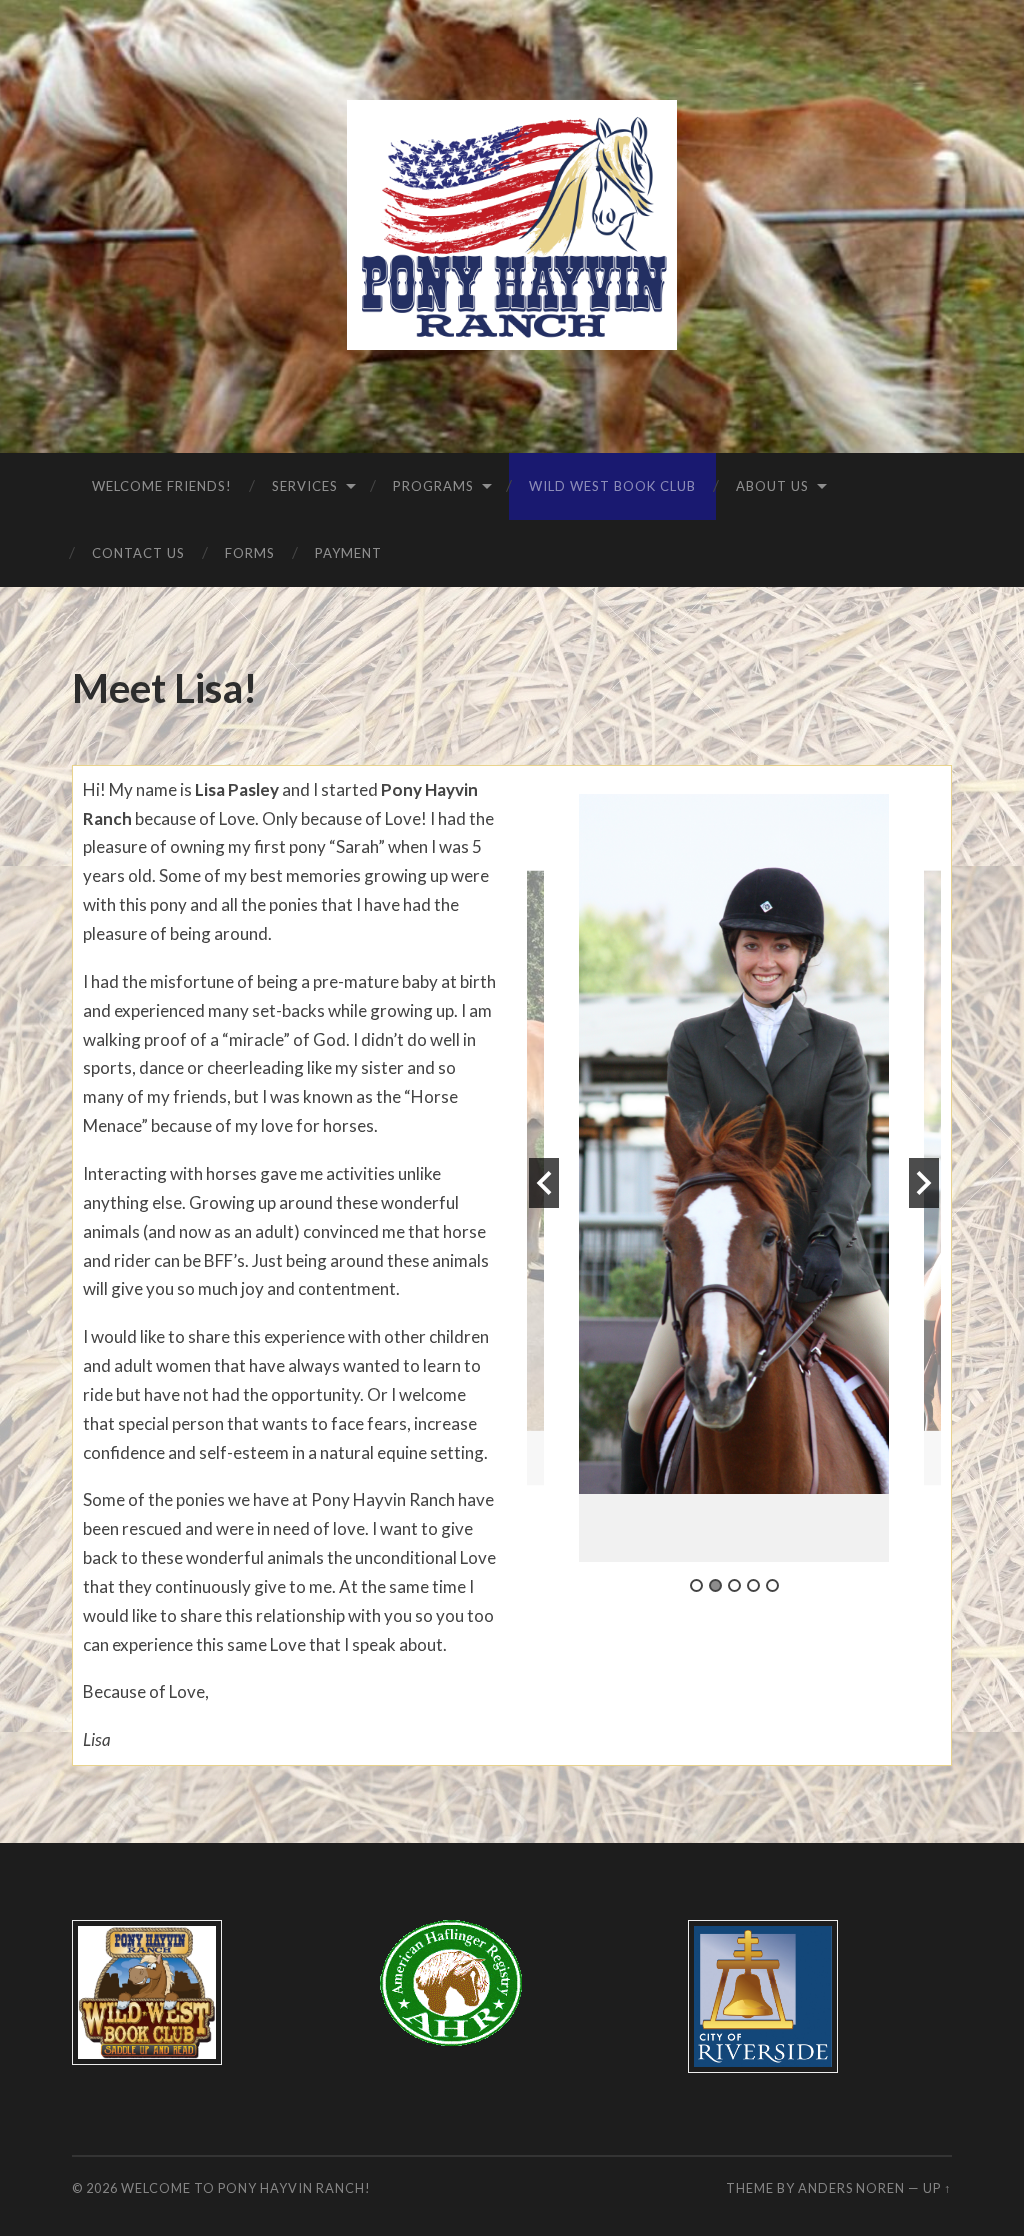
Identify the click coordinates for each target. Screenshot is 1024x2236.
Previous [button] (544, 1183)
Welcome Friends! (162, 486)
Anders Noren (851, 2188)
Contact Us (138, 553)
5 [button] (772, 1585)
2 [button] (715, 1585)
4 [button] (753, 1585)
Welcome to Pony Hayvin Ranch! (246, 2188)
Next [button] (924, 1183)
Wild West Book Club (612, 486)
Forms (250, 553)
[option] (734, 1178)
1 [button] (696, 1585)
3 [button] (734, 1585)
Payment (348, 553)
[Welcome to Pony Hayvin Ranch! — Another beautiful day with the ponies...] (511, 225)
